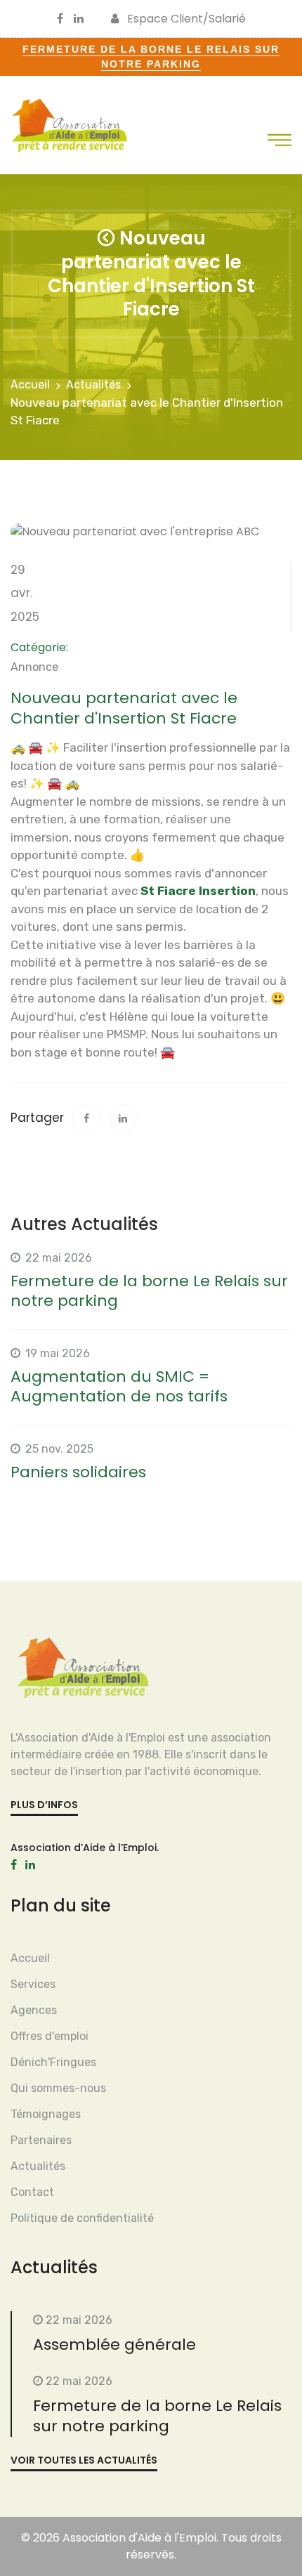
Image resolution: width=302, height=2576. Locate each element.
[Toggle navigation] (280, 140)
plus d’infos (44, 1805)
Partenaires (41, 2140)
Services (33, 1984)
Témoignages (46, 2114)
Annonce (34, 667)
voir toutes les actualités (84, 2460)
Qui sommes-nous (58, 2088)
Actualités (93, 385)
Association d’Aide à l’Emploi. (85, 1848)
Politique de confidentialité (82, 2218)
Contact (32, 2192)
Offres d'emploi (50, 2036)
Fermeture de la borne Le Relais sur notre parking (149, 1291)
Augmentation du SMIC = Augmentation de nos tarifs (119, 1387)
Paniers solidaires (78, 1472)
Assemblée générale (114, 2345)
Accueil (30, 385)
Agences (34, 2010)
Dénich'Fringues (53, 2062)
